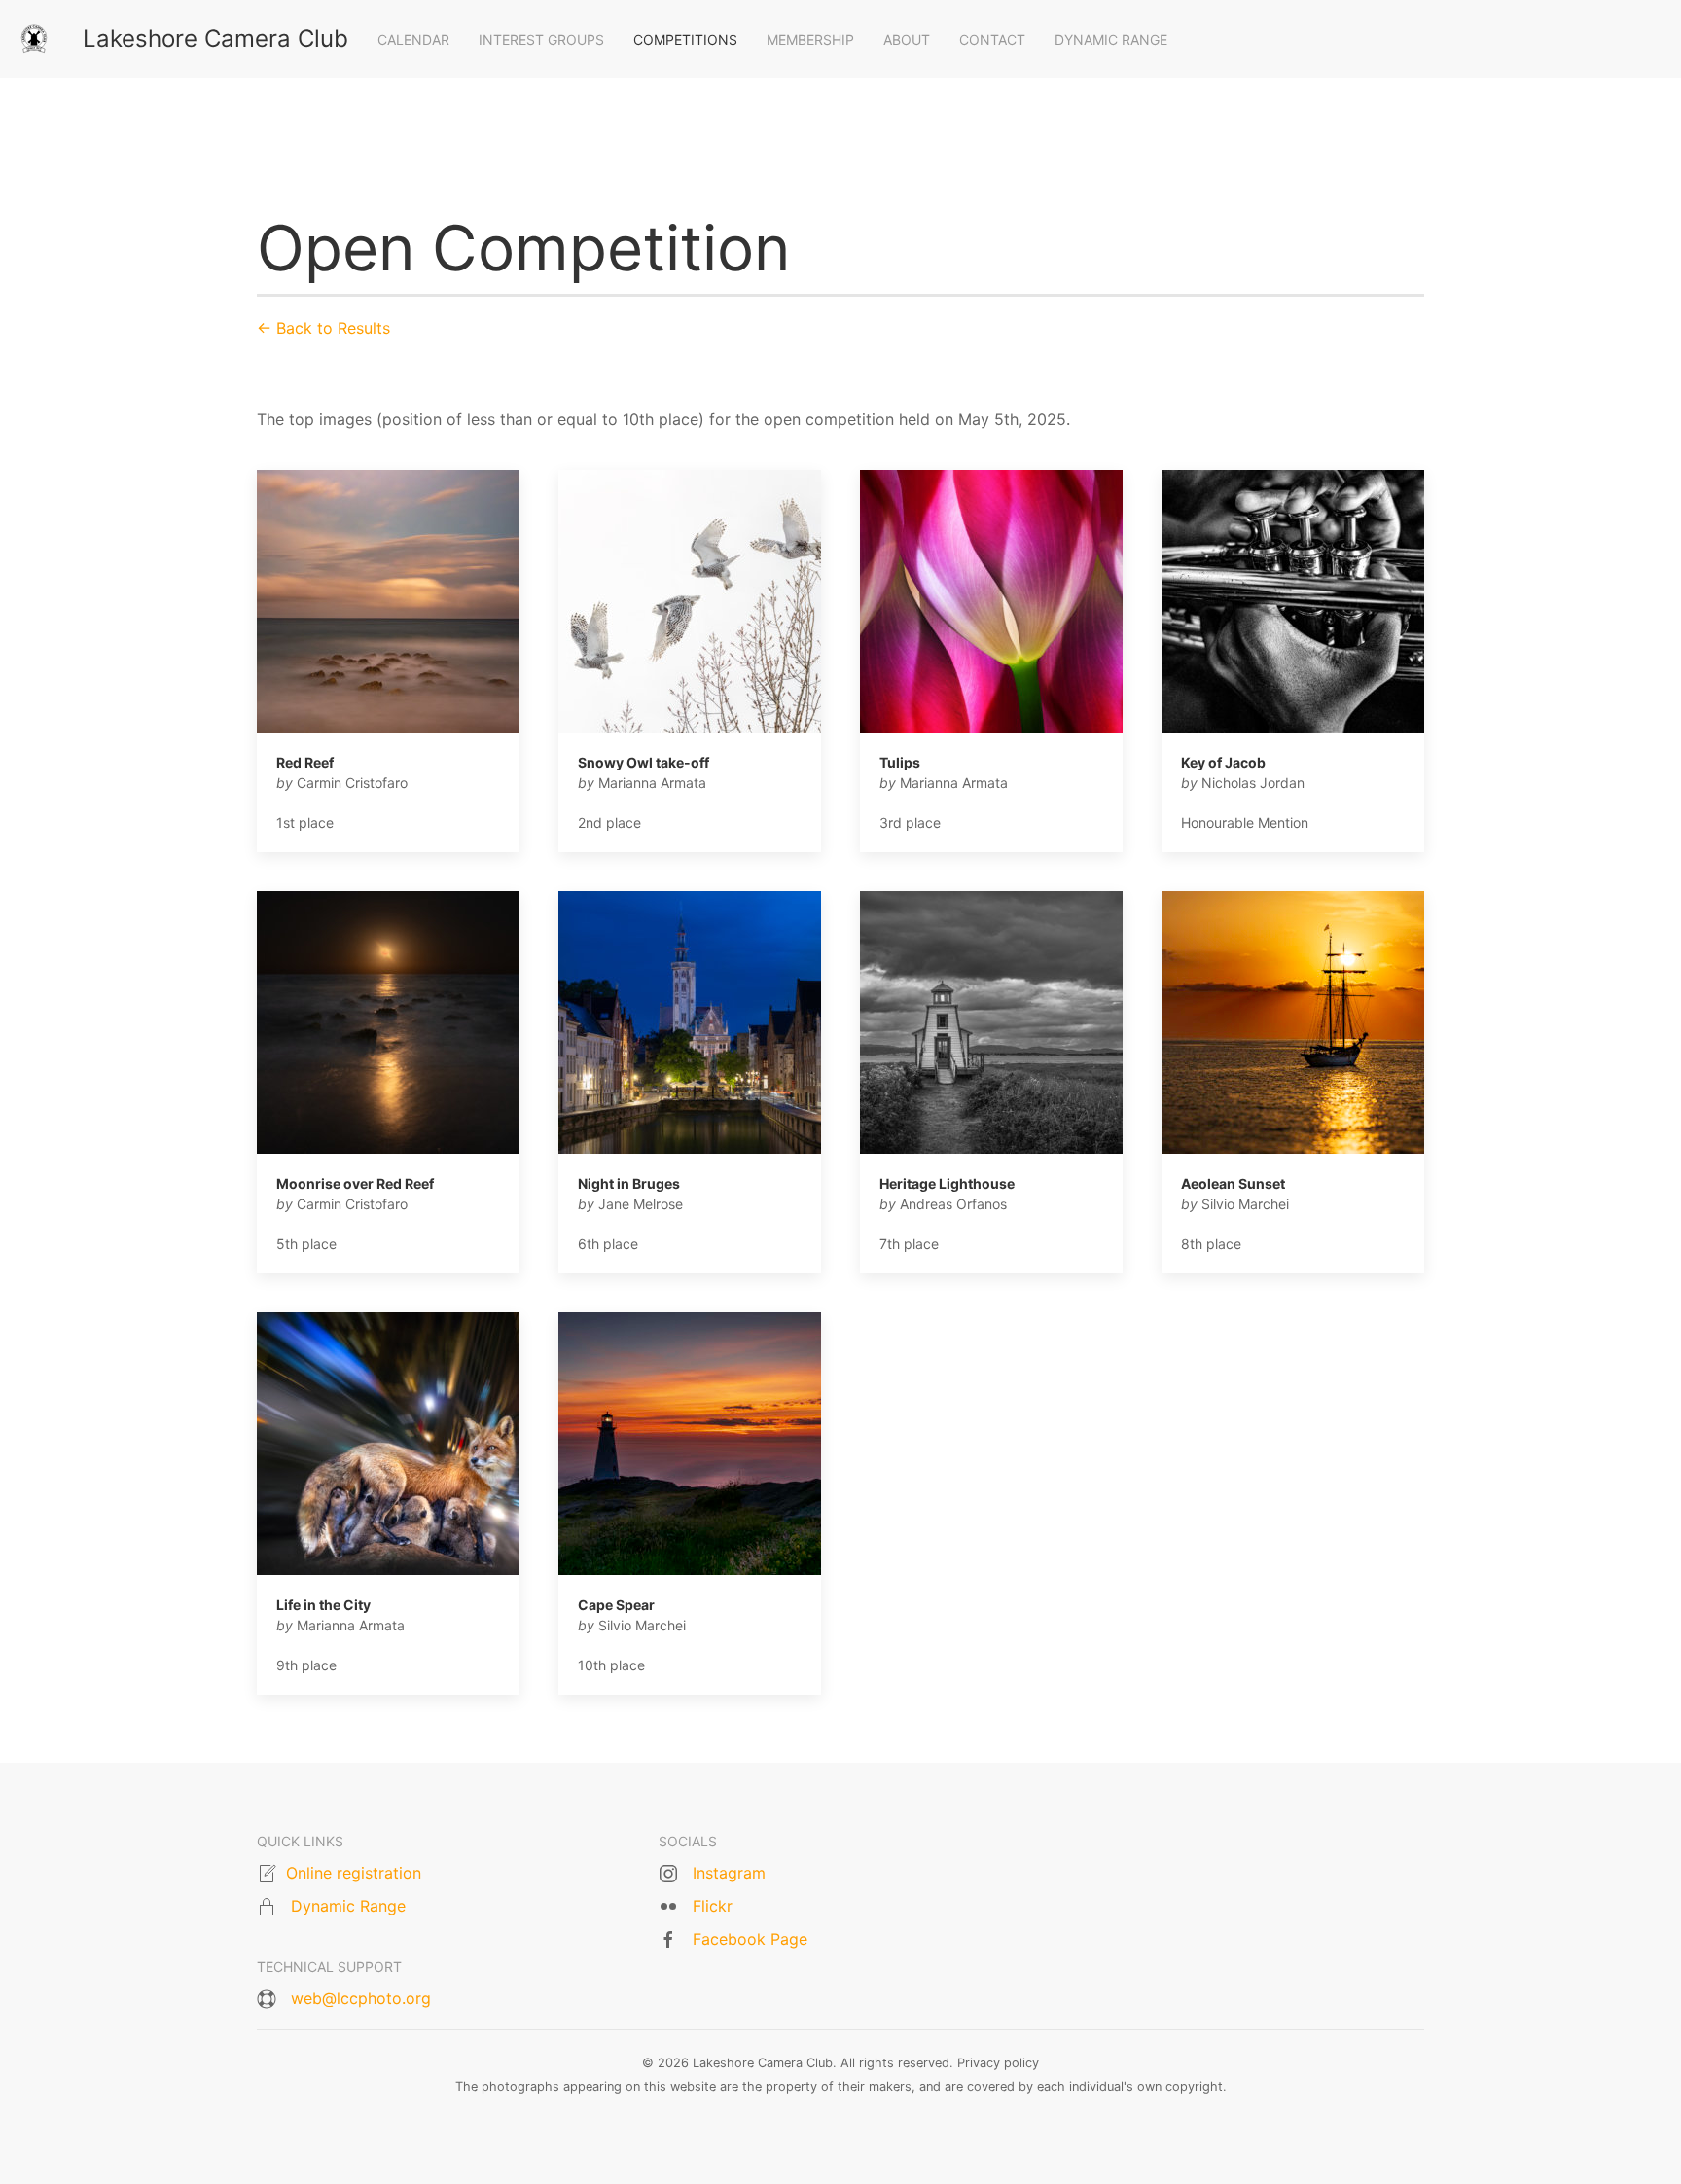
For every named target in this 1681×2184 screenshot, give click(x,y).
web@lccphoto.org (361, 1998)
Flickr (713, 1906)
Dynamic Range (1111, 39)
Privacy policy (998, 2063)
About (907, 39)
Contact (992, 39)
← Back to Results (323, 328)
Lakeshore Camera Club (215, 38)
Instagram (729, 1873)
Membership (810, 39)
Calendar (413, 39)
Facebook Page (750, 1939)
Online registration (354, 1873)
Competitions (685, 39)
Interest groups (541, 39)
